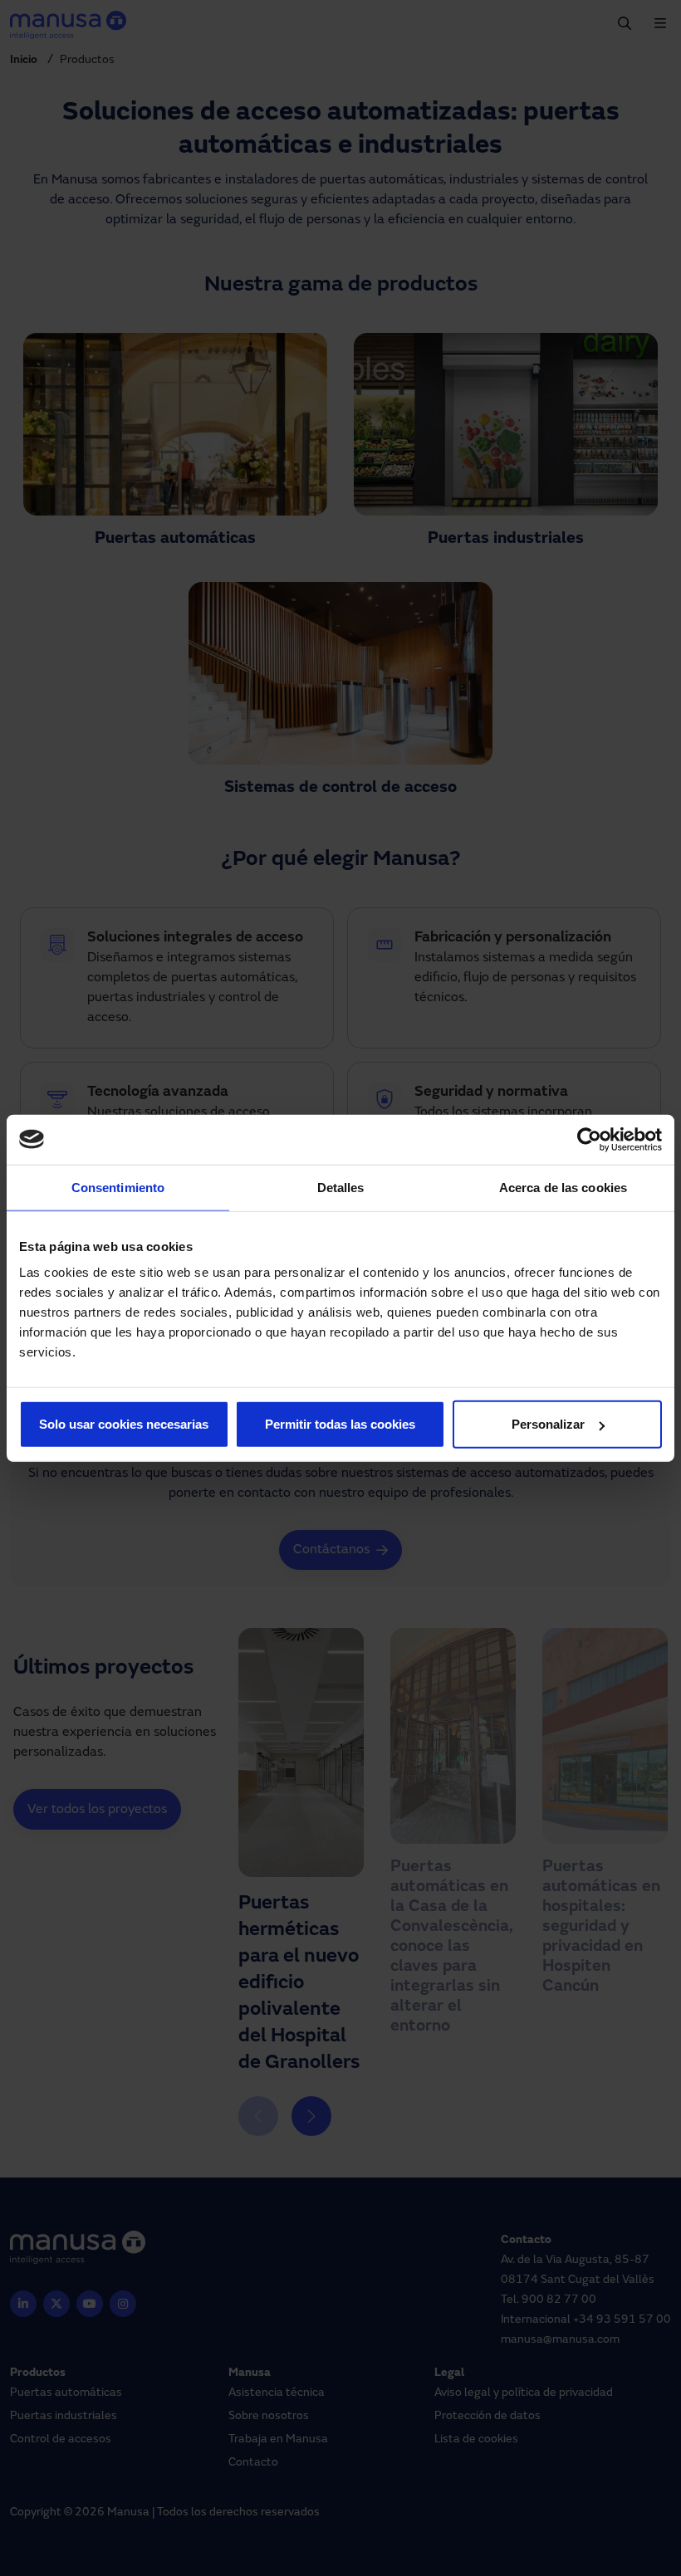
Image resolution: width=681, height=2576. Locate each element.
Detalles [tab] (341, 1187)
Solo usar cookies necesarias (124, 1424)
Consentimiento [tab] (118, 1187)
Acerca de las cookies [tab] (563, 1187)
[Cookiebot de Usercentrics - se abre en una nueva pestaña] (589, 1139)
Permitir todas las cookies (340, 1424)
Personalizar (548, 1424)
